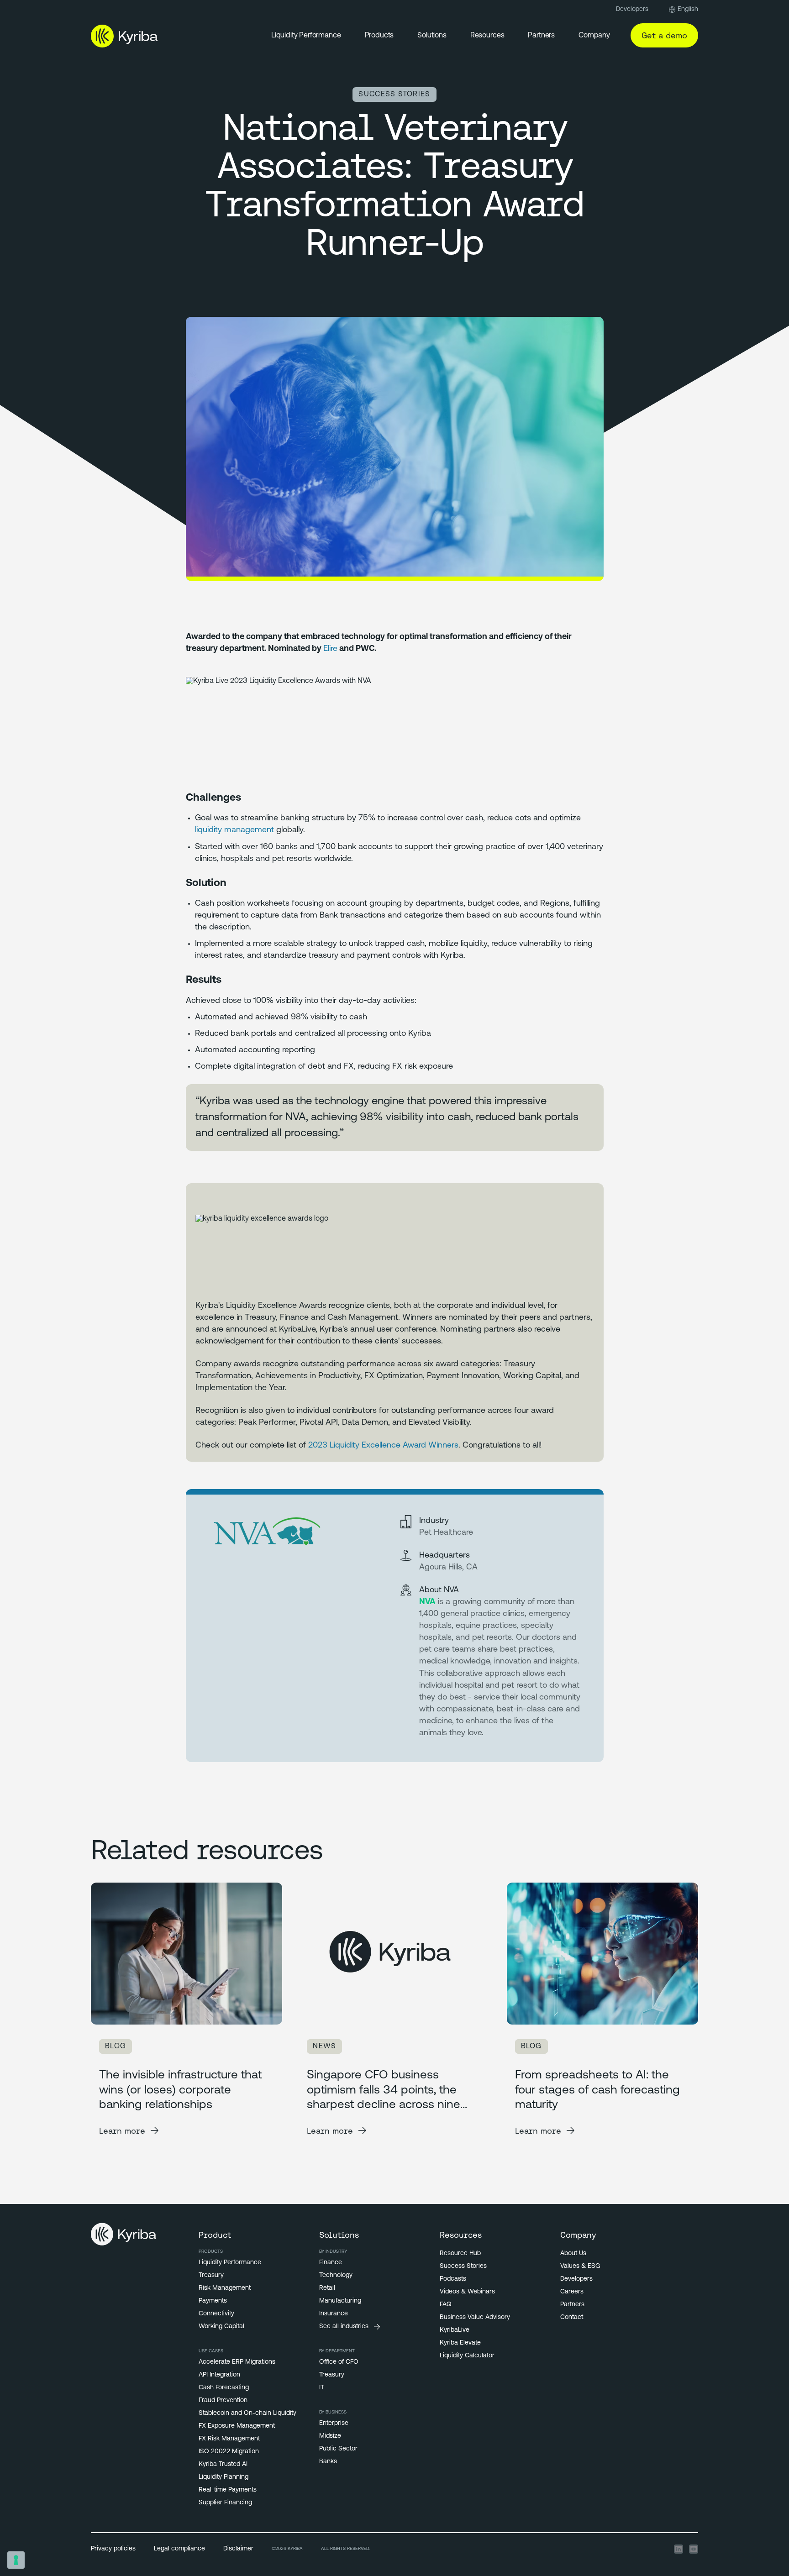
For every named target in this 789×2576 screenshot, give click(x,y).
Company (594, 36)
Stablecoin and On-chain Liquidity (247, 2413)
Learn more (122, 2131)
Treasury (211, 2275)
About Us (573, 2253)
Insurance (334, 2314)
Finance (331, 2263)
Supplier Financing (225, 2503)
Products (379, 36)
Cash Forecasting (224, 2388)
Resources (487, 36)
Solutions (432, 36)
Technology (336, 2275)
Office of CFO (339, 2362)
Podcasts (453, 2279)
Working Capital (221, 2327)
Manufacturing (340, 2301)
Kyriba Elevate (460, 2343)
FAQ (446, 2305)
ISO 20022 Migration (229, 2452)
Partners (541, 36)
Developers (632, 9)
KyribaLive (455, 2330)
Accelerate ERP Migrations (237, 2362)
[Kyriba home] (124, 36)
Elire (330, 649)
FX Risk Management (229, 2439)
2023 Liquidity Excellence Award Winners (383, 1446)
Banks (328, 2462)
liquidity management (234, 830)
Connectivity (216, 2314)
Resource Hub (460, 2253)
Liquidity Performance (306, 36)
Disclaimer (238, 2549)
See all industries (344, 2327)
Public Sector (338, 2449)
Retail (327, 2288)
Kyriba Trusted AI (223, 2464)
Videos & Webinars (467, 2292)
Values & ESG (580, 2266)
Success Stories (463, 2266)
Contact (572, 2317)
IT (322, 2388)
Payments (213, 2301)
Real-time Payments (228, 2490)
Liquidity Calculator (467, 2356)
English (688, 9)
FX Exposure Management (237, 2426)
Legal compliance (179, 2549)
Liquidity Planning (224, 2477)
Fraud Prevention (223, 2400)
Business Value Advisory (475, 2317)
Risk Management (225, 2288)
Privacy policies (113, 2549)
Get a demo (664, 35)
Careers (572, 2292)
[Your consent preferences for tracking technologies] (16, 2560)
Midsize (330, 2436)
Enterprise (334, 2423)
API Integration (219, 2375)
